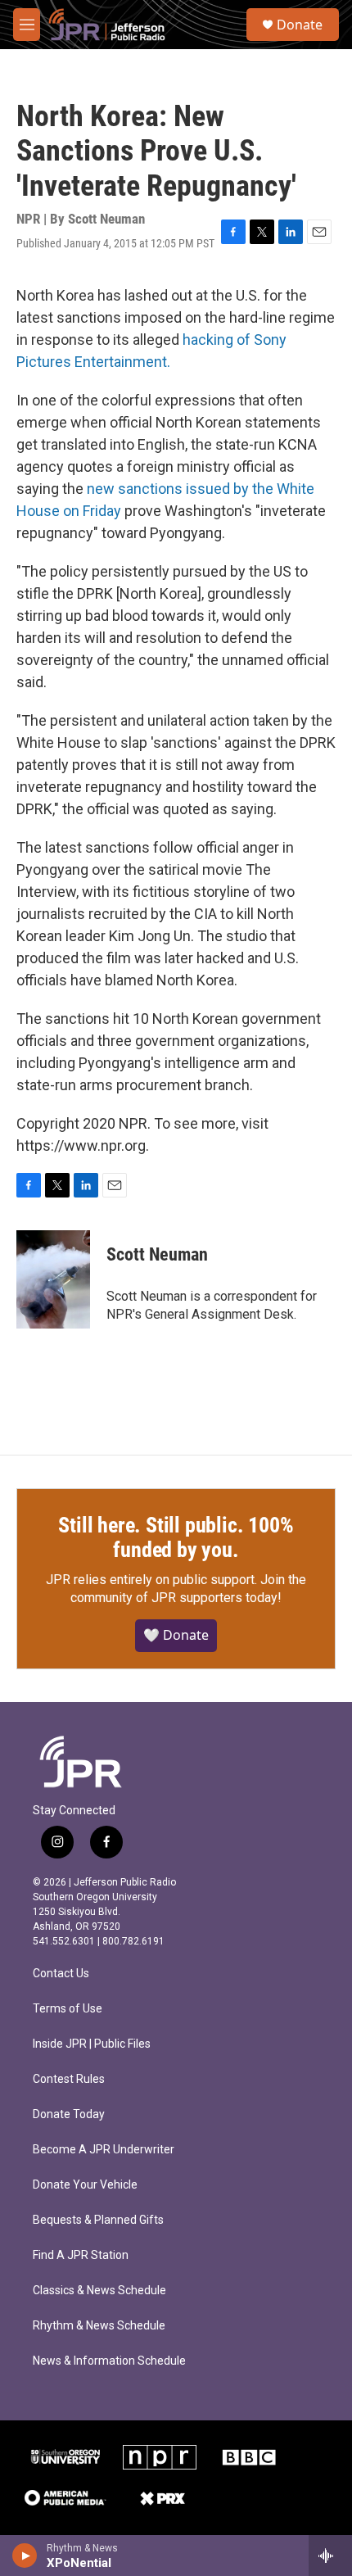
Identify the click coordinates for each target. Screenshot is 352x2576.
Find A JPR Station (81, 2255)
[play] (25, 2556)
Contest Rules (69, 2079)
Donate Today (69, 2114)
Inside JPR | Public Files (92, 2044)
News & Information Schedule (109, 2361)
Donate (300, 25)
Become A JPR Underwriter (104, 2150)
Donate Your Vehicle (85, 2185)
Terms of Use (68, 2009)
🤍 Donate (176, 1635)
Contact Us (61, 1974)
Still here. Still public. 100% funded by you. (176, 1537)
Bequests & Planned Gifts (98, 2220)
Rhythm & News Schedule (99, 2326)
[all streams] (330, 2556)
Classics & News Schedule (99, 2291)
